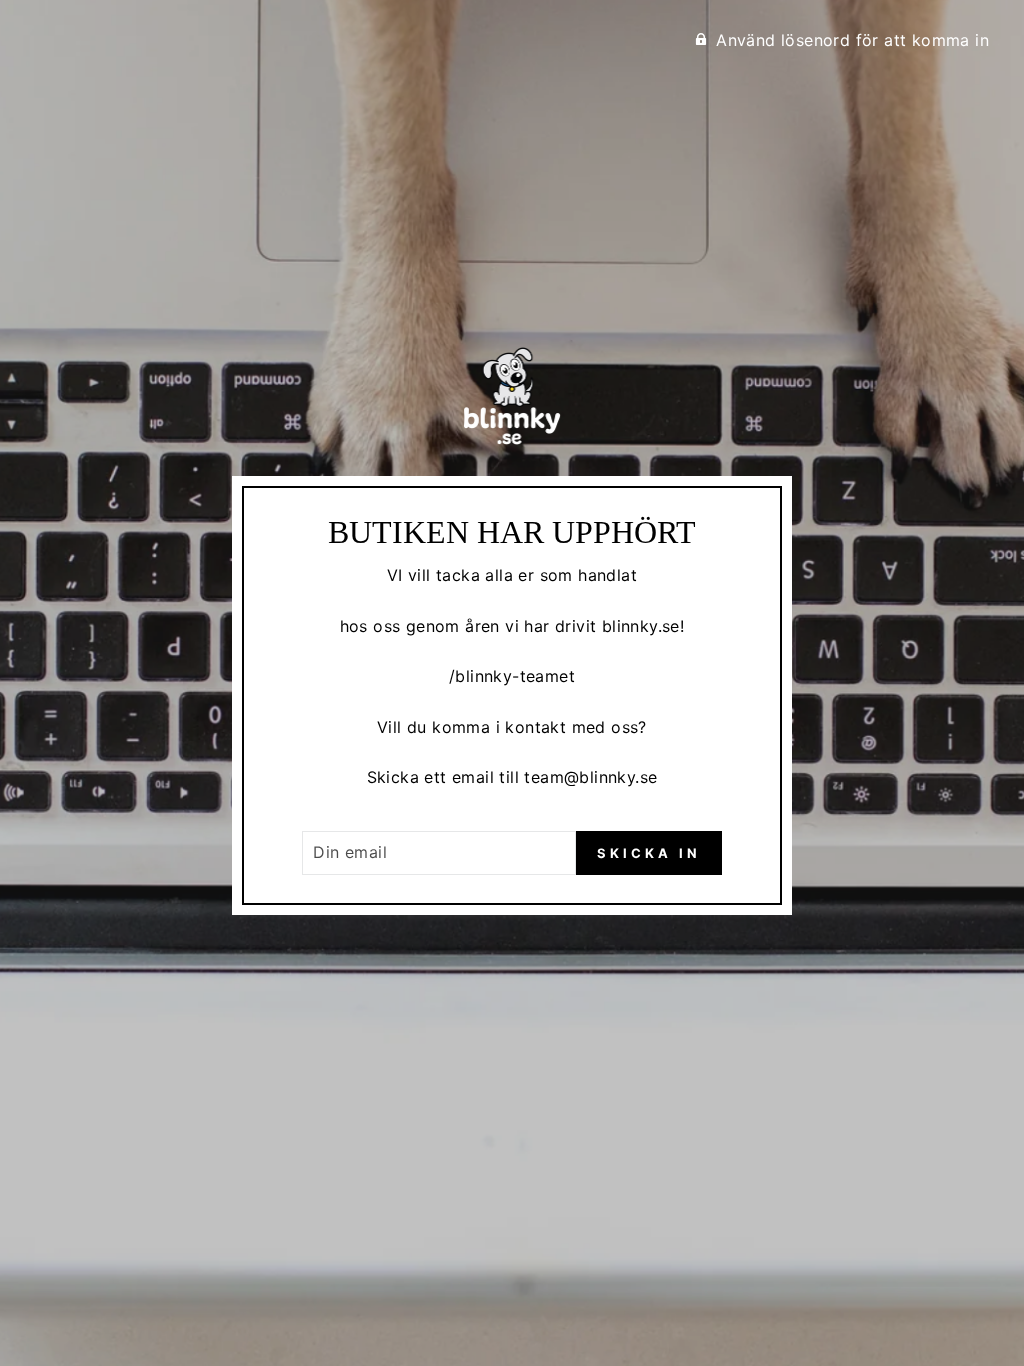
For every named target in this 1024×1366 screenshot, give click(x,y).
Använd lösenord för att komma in (852, 40)
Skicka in (648, 853)
